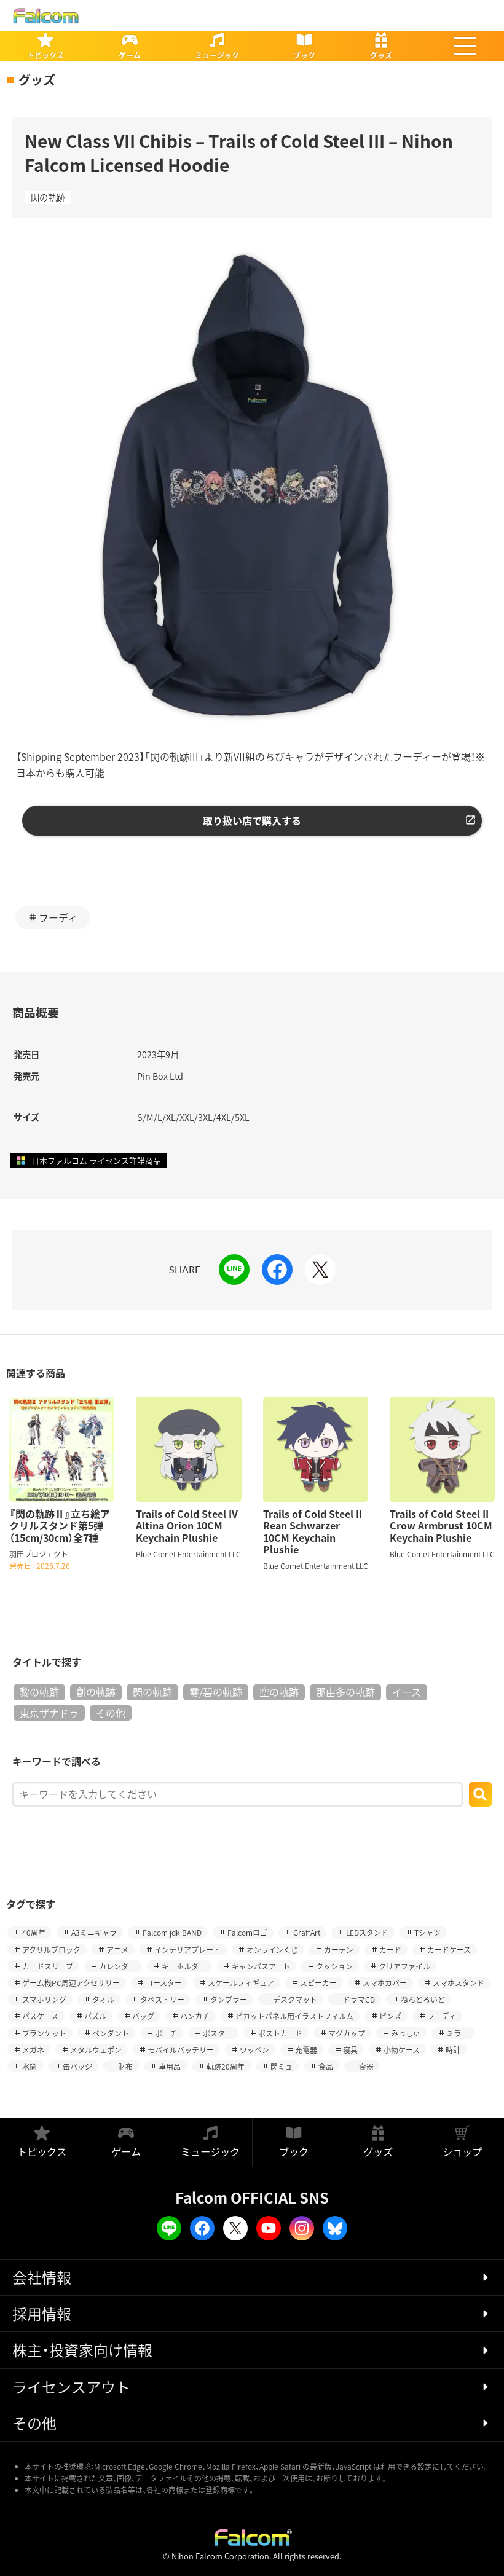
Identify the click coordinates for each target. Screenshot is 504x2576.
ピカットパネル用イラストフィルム (294, 2016)
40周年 (34, 1932)
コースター (164, 1983)
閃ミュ (282, 2066)
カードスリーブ (48, 1966)
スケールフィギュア (241, 1983)
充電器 (306, 2050)
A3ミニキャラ (94, 1932)
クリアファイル (404, 1966)
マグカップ (347, 2033)
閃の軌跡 (48, 197)
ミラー (457, 2033)
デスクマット (295, 1999)
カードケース (449, 1950)
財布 (125, 2066)
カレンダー (117, 1966)
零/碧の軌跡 (216, 1692)
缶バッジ (77, 2066)
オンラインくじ (272, 1950)
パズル (95, 2016)
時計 (453, 2050)
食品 (326, 2066)
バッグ (143, 2016)
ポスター (218, 2033)
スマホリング (44, 1999)
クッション (334, 1966)
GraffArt (307, 1932)
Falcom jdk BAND (172, 1932)
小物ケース (402, 2050)
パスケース (40, 2016)
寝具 (350, 2050)
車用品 (170, 2066)
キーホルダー (184, 1966)
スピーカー (318, 1983)
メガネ (33, 2050)
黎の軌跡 (39, 1692)
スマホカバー (385, 1983)
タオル (103, 1999)
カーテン (339, 1950)
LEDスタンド (367, 1932)
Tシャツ (427, 1932)
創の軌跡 (96, 1692)
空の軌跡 (279, 1692)
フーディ (58, 917)
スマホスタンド (459, 1983)
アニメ (117, 1950)
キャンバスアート (261, 1966)
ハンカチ (195, 2016)
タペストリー (162, 1999)
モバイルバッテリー (181, 2050)
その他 (111, 1713)
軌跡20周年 (226, 2066)
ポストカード (280, 2033)
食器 (366, 2066)
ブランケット (44, 2033)
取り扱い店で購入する (252, 820)
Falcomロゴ (247, 1932)
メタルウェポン (96, 2050)
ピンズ (390, 2016)
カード (390, 1950)
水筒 (30, 2066)
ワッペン (254, 2050)
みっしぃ (406, 2033)
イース (407, 1692)
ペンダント (111, 2033)
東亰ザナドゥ (49, 1713)
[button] (465, 46)
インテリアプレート (187, 1950)
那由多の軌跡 (345, 1692)
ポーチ (166, 2033)
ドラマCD (359, 1999)
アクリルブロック (51, 1950)
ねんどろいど (423, 1999)
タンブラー (229, 1999)
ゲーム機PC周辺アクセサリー (71, 1983)
